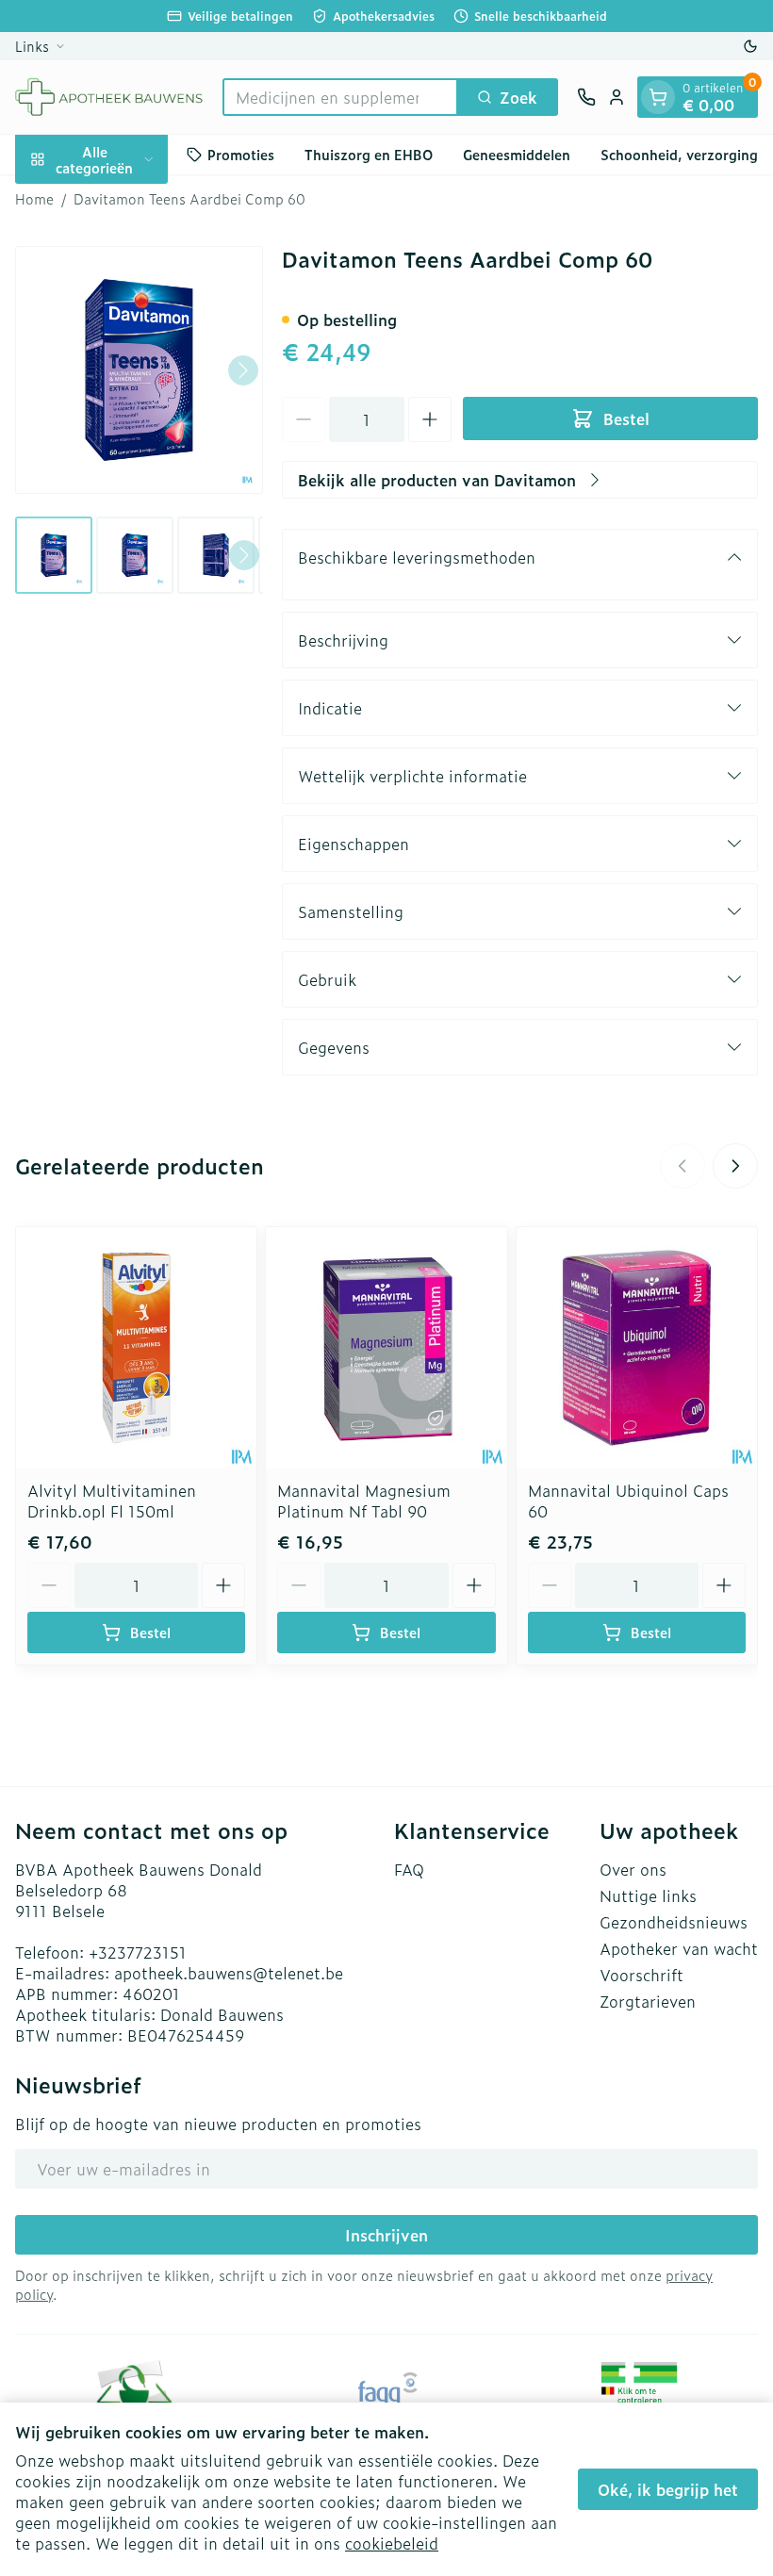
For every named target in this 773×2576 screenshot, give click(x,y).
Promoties (241, 154)
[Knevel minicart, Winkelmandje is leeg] (658, 97)
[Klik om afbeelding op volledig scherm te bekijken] (139, 370)
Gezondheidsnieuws (674, 1922)
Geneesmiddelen (517, 154)
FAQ (409, 1869)
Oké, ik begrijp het (668, 2489)
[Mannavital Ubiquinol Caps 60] (637, 1347)
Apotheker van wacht (679, 1948)
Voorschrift (641, 1975)
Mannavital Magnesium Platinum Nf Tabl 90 (364, 1501)
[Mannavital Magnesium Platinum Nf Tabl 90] (386, 1347)
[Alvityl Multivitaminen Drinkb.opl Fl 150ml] (136, 1347)
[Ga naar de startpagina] (109, 97)
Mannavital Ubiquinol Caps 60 (628, 1501)
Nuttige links (648, 1895)
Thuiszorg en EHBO (369, 154)
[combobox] (340, 97)
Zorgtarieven (648, 2001)
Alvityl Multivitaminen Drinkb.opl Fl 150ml (112, 1501)
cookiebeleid (392, 2543)
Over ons (633, 1869)
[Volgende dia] (735, 1166)
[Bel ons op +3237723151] (586, 97)
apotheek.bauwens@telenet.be (229, 1973)
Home (34, 199)
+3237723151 (138, 1952)
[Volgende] (243, 370)
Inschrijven (386, 2235)
